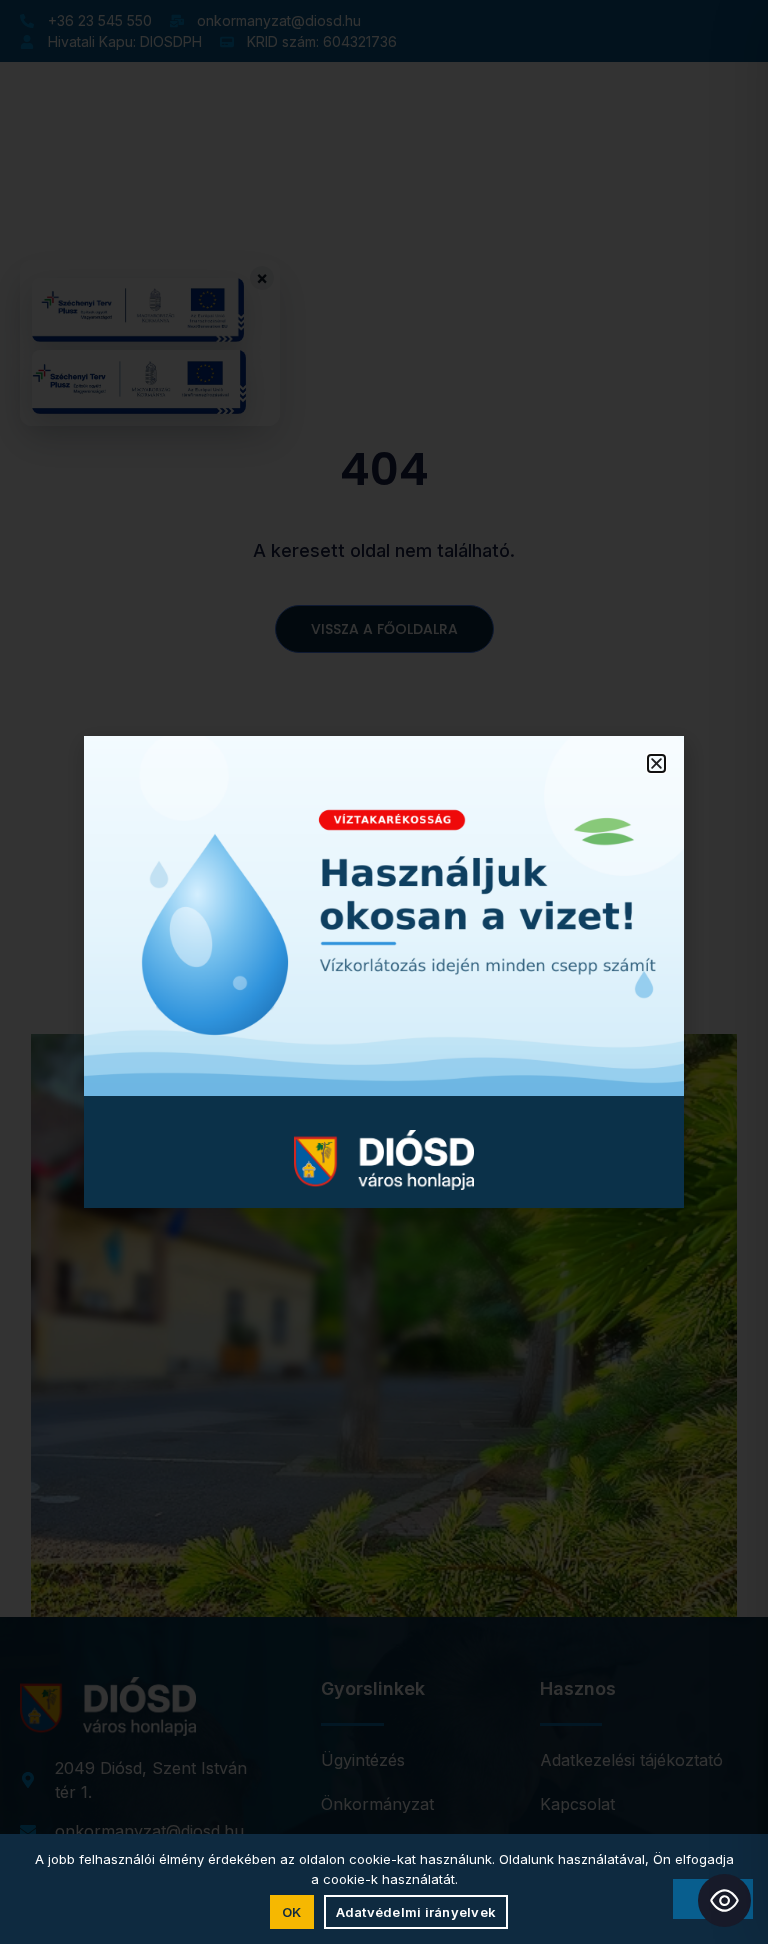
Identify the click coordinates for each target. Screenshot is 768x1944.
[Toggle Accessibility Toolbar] (724, 1900)
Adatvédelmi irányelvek (416, 1912)
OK (292, 1912)
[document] (384, 972)
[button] (656, 763)
